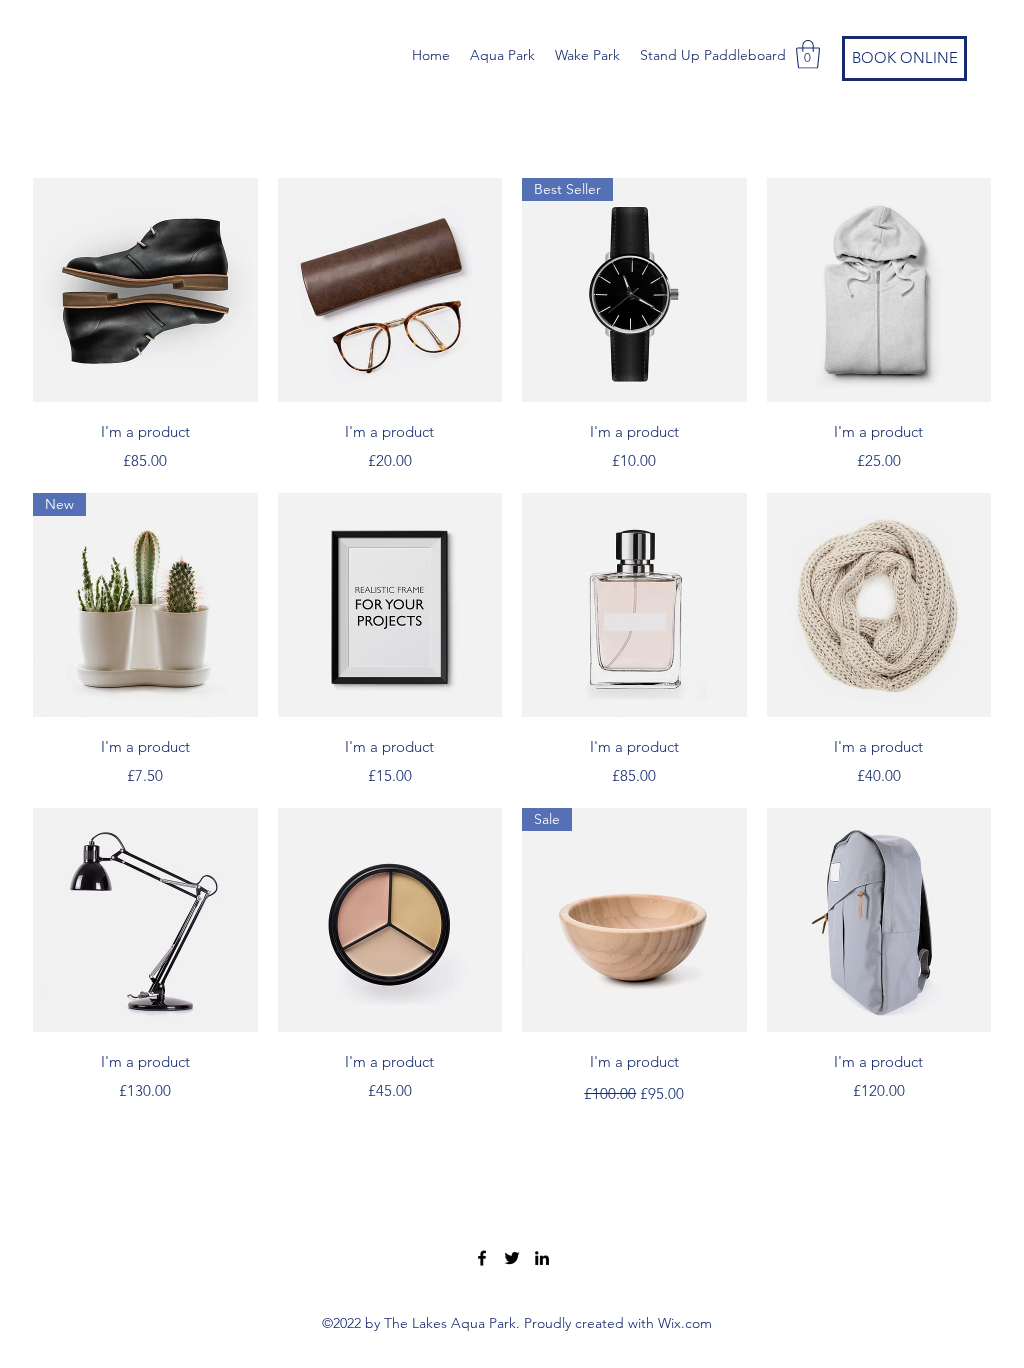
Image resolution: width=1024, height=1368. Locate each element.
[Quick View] (145, 290)
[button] (808, 54)
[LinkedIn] (542, 1258)
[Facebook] (482, 1258)
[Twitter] (512, 1258)
